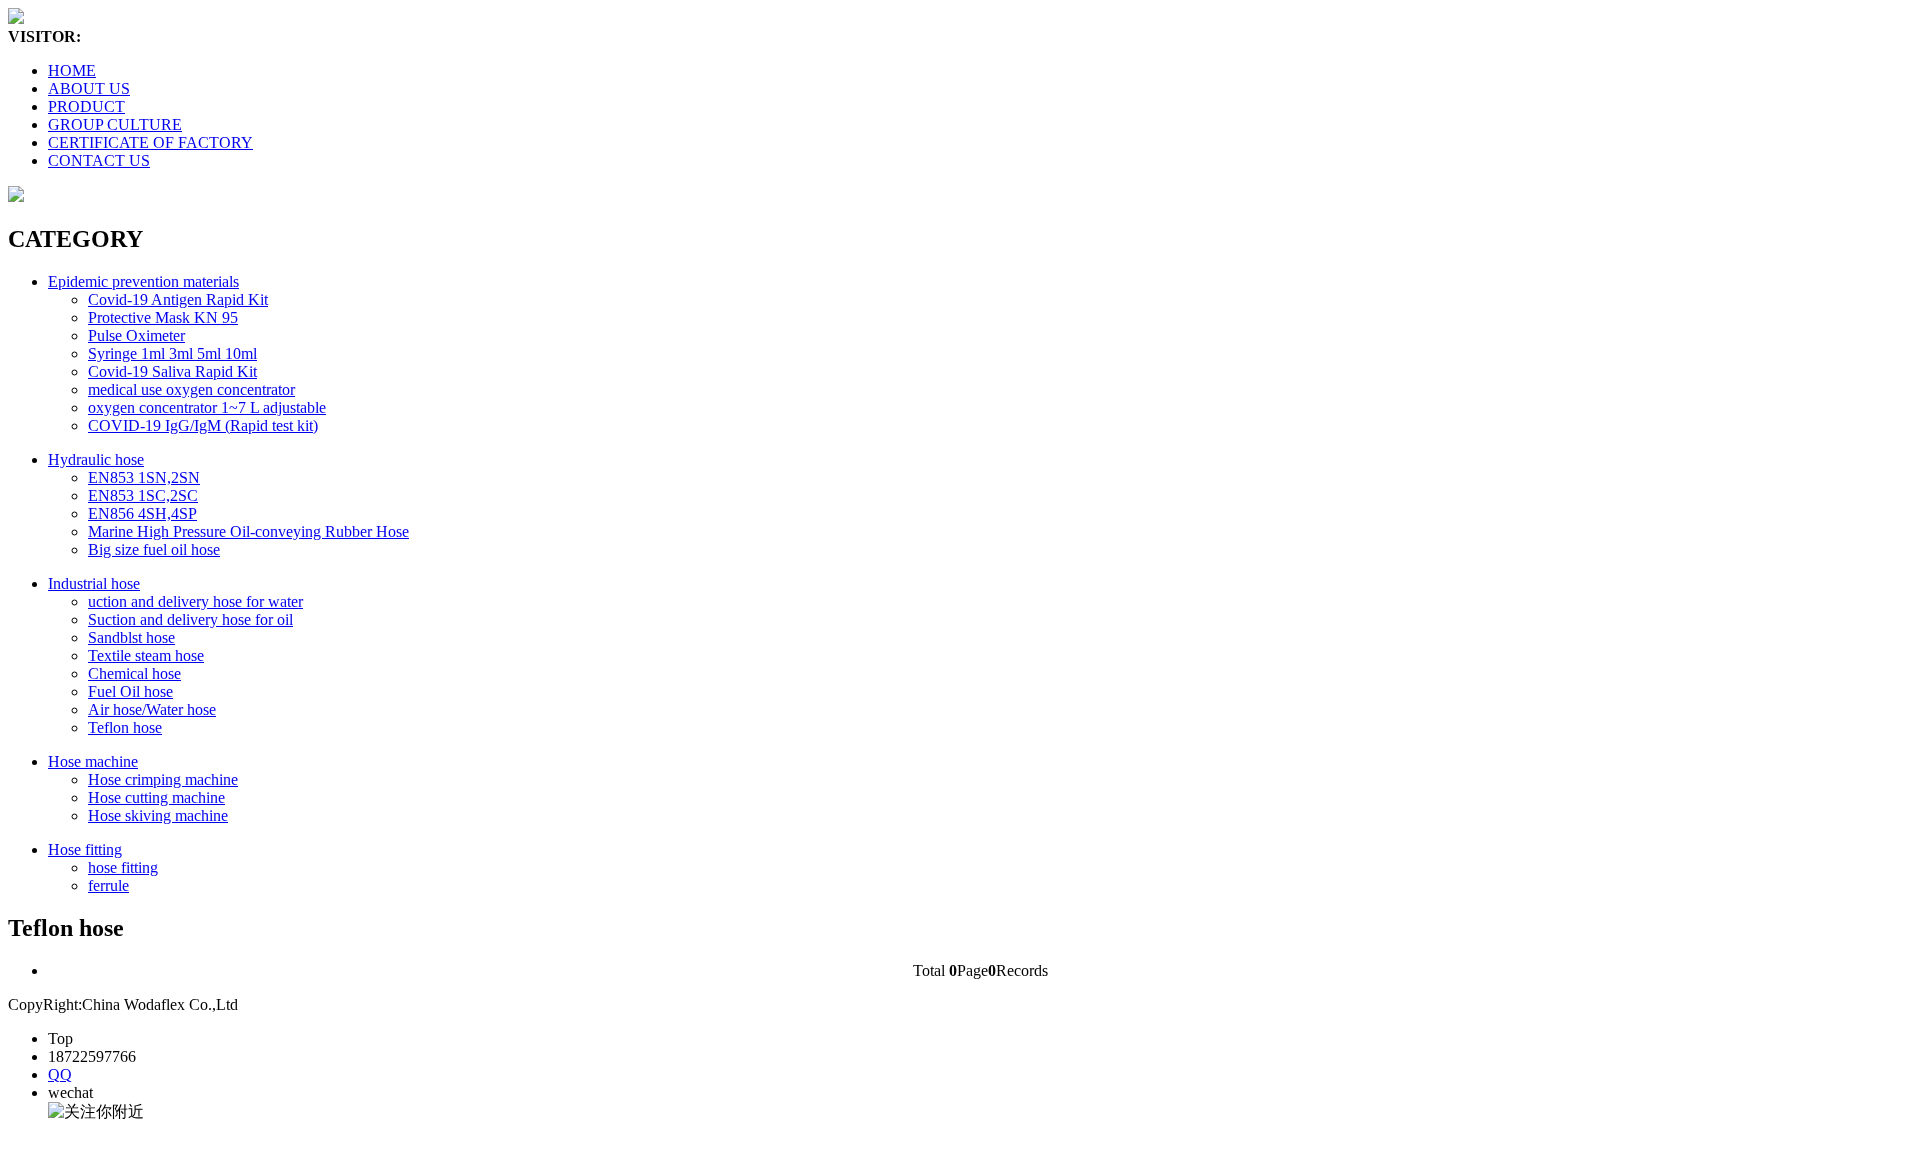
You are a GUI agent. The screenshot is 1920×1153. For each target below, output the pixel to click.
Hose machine (93, 761)
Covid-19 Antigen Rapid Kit (178, 299)
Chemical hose (134, 673)
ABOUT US (89, 88)
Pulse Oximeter (136, 335)
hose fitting (123, 867)
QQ (60, 1074)
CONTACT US (99, 160)
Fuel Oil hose (130, 691)
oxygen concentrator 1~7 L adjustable (207, 407)
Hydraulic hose (96, 459)
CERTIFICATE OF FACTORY (150, 142)
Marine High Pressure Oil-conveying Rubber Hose (248, 531)
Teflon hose (125, 727)
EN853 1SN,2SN (144, 477)
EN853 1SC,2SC (143, 495)
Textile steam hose (146, 655)
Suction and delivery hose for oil (190, 619)
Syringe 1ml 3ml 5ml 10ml (172, 353)
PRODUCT (86, 106)
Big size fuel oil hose (154, 549)
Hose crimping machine (163, 779)
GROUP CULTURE (115, 124)
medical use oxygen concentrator (191, 389)
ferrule (108, 885)
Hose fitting (85, 849)
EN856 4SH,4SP (142, 513)
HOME (72, 70)
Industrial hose (94, 583)
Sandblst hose (131, 637)
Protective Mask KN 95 (163, 317)
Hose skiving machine (158, 815)
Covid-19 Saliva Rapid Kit (172, 371)
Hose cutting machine (156, 797)
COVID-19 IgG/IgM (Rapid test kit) (203, 425)
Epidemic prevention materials (143, 281)
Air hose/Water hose (152, 709)
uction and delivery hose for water (195, 601)
